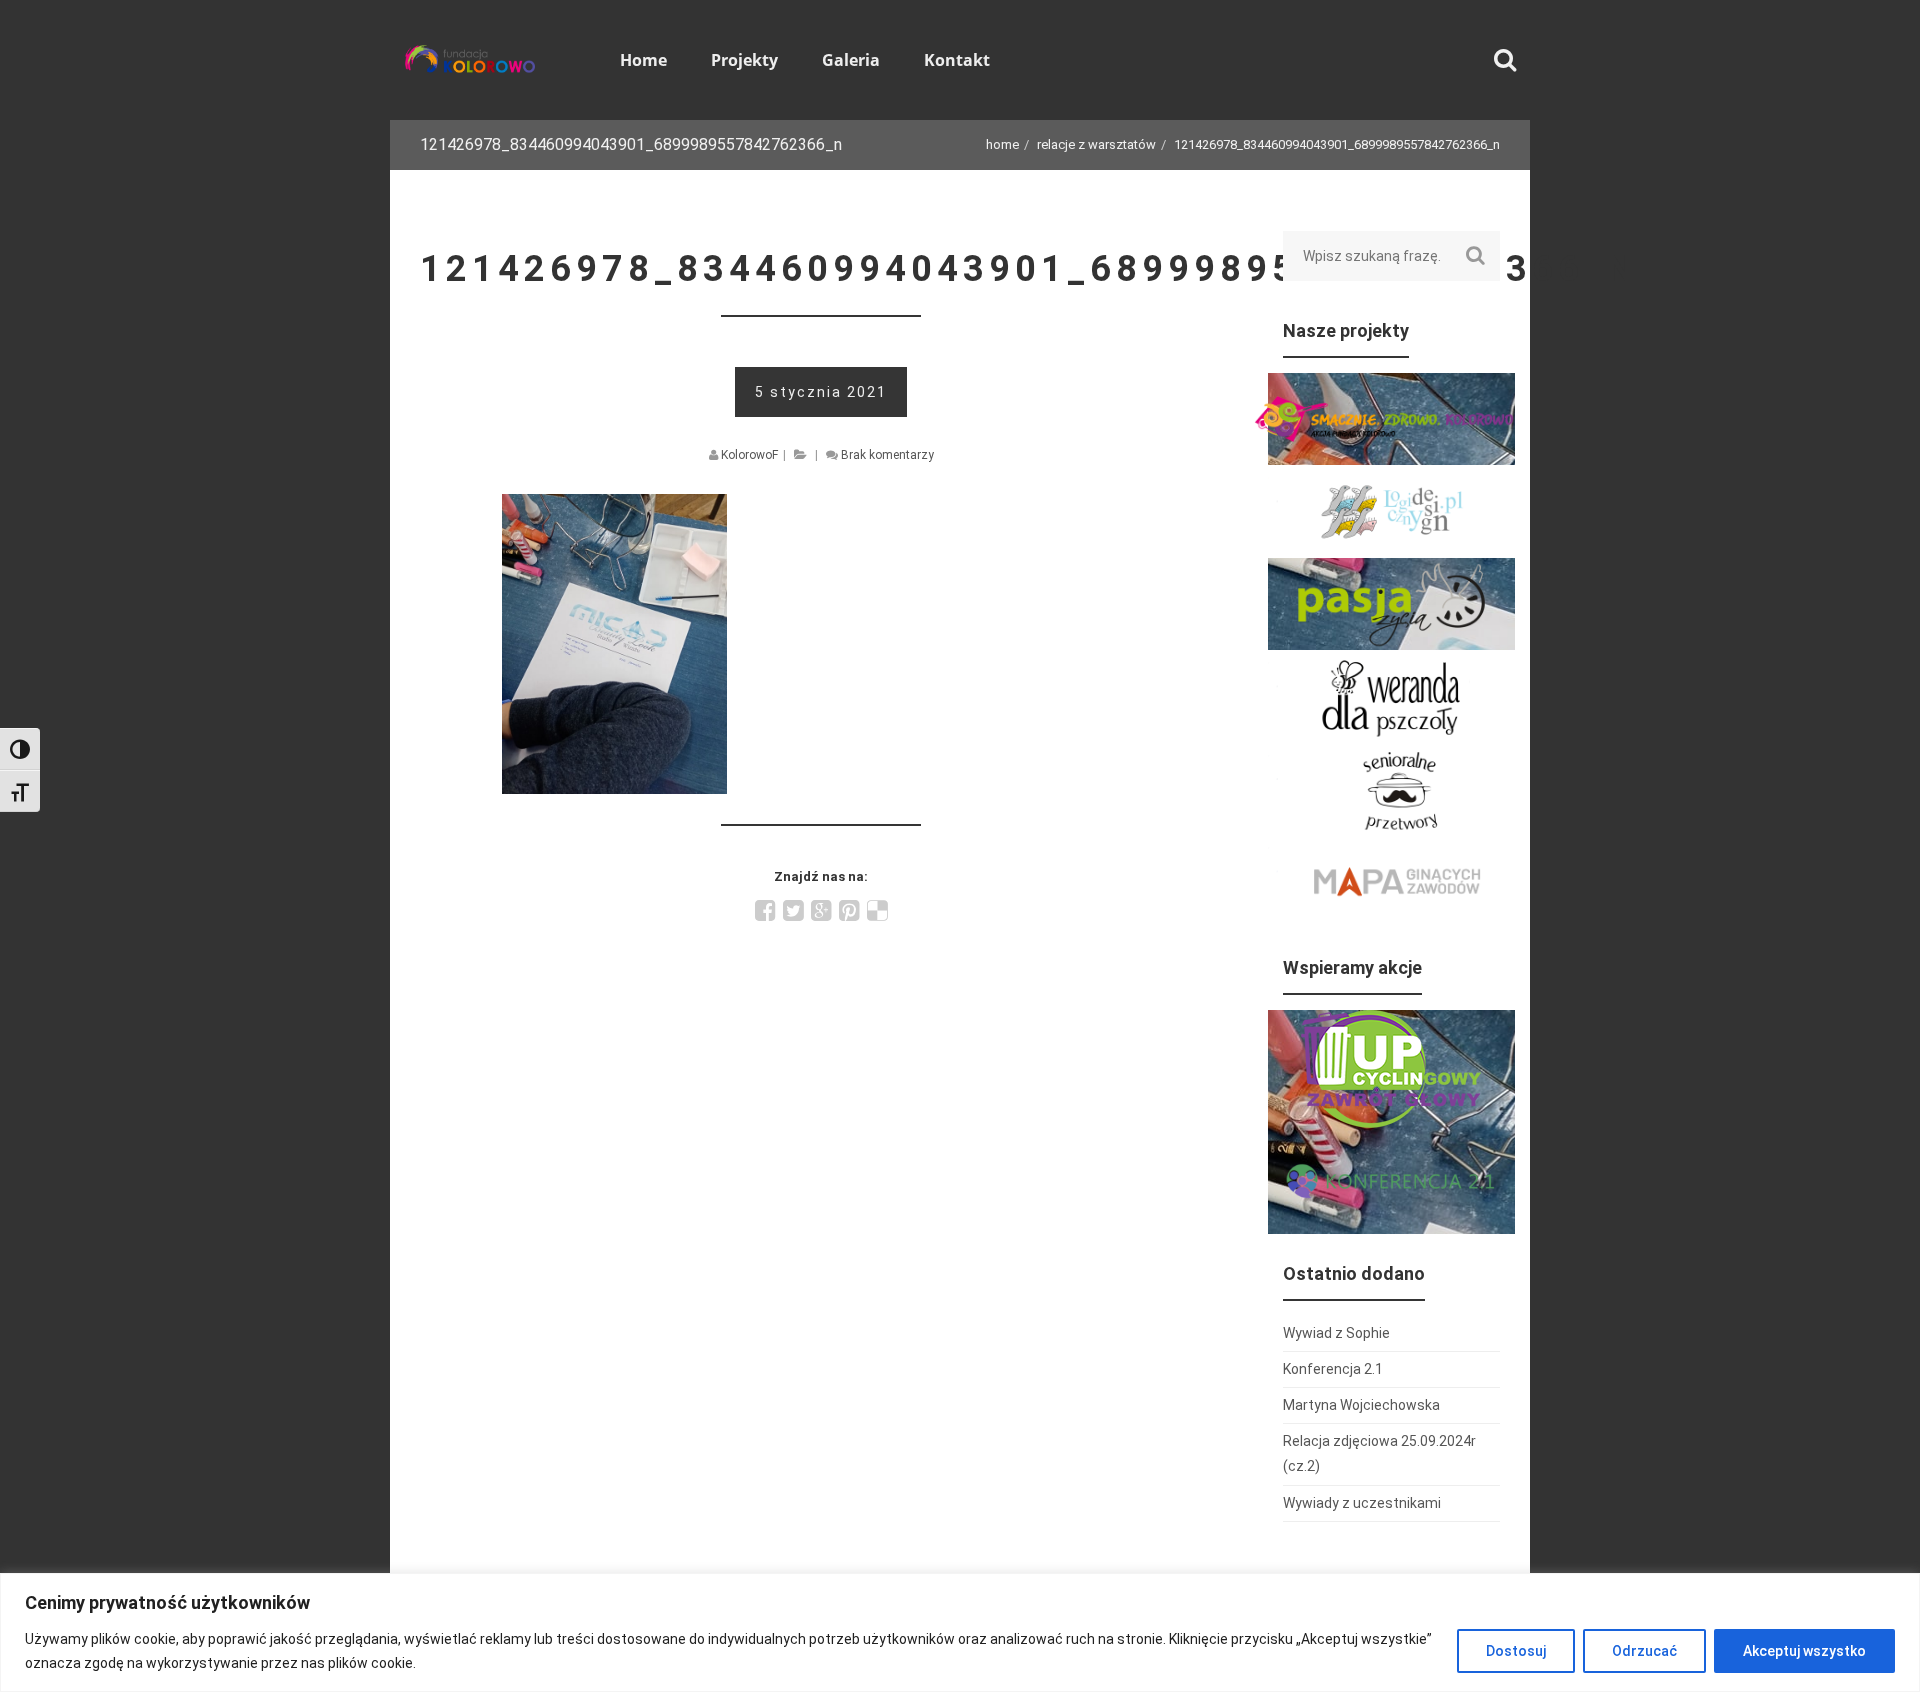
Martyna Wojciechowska (1361, 1405)
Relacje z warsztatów (1096, 144)
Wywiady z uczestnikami (1362, 1503)
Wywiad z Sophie (1336, 1333)
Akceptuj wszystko (1804, 1651)
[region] (960, 1632)
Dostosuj (1516, 1651)
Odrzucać (1644, 1651)
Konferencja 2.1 (1333, 1369)
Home (1002, 144)
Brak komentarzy (887, 455)
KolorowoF (749, 455)
